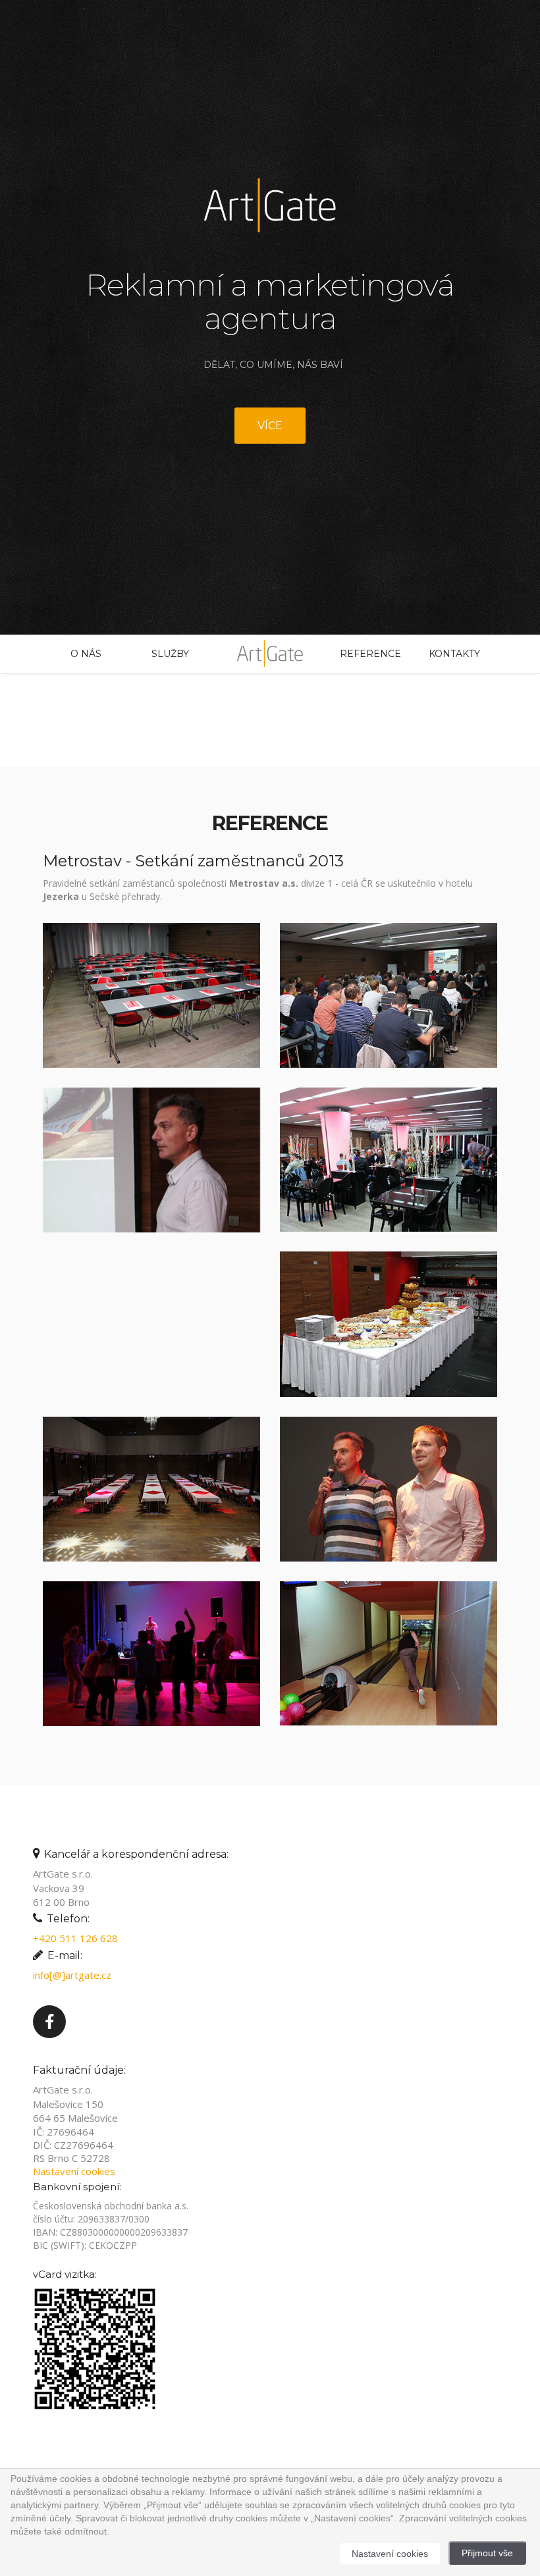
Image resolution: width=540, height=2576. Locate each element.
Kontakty (454, 654)
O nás (86, 654)
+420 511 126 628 (75, 1938)
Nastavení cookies (74, 2171)
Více (270, 426)
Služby (170, 654)
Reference (370, 654)
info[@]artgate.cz (72, 1975)
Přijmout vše (487, 2553)
